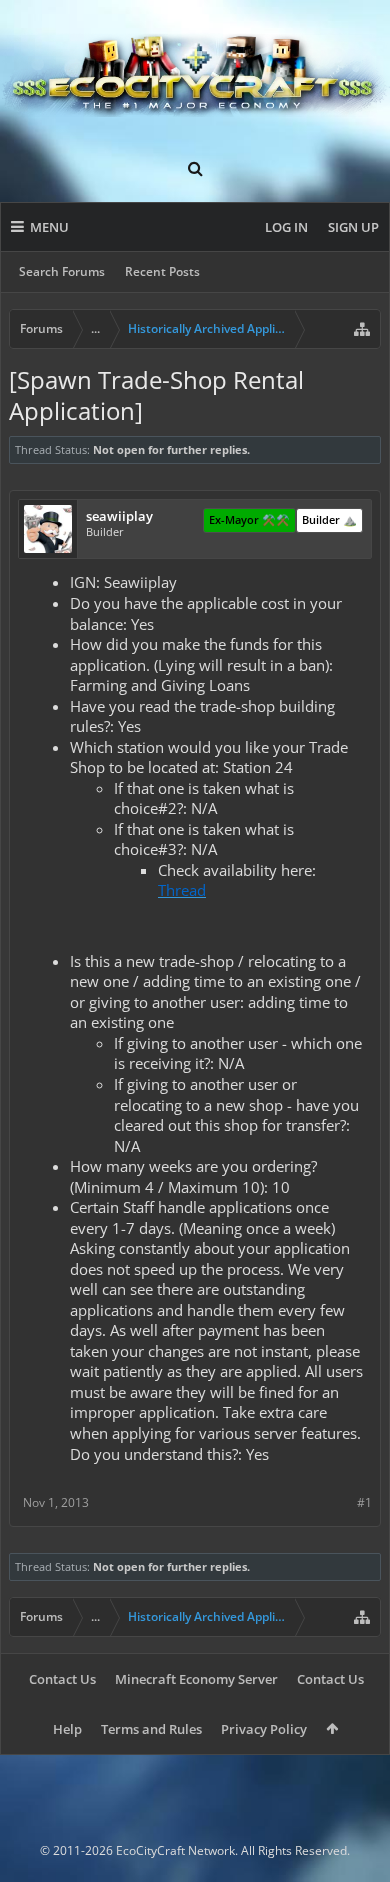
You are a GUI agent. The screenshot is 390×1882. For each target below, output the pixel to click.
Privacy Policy (264, 1729)
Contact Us (62, 1679)
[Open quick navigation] (362, 329)
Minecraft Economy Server (196, 1679)
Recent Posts (162, 271)
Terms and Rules (151, 1729)
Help (67, 1729)
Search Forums (62, 271)
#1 (364, 1502)
